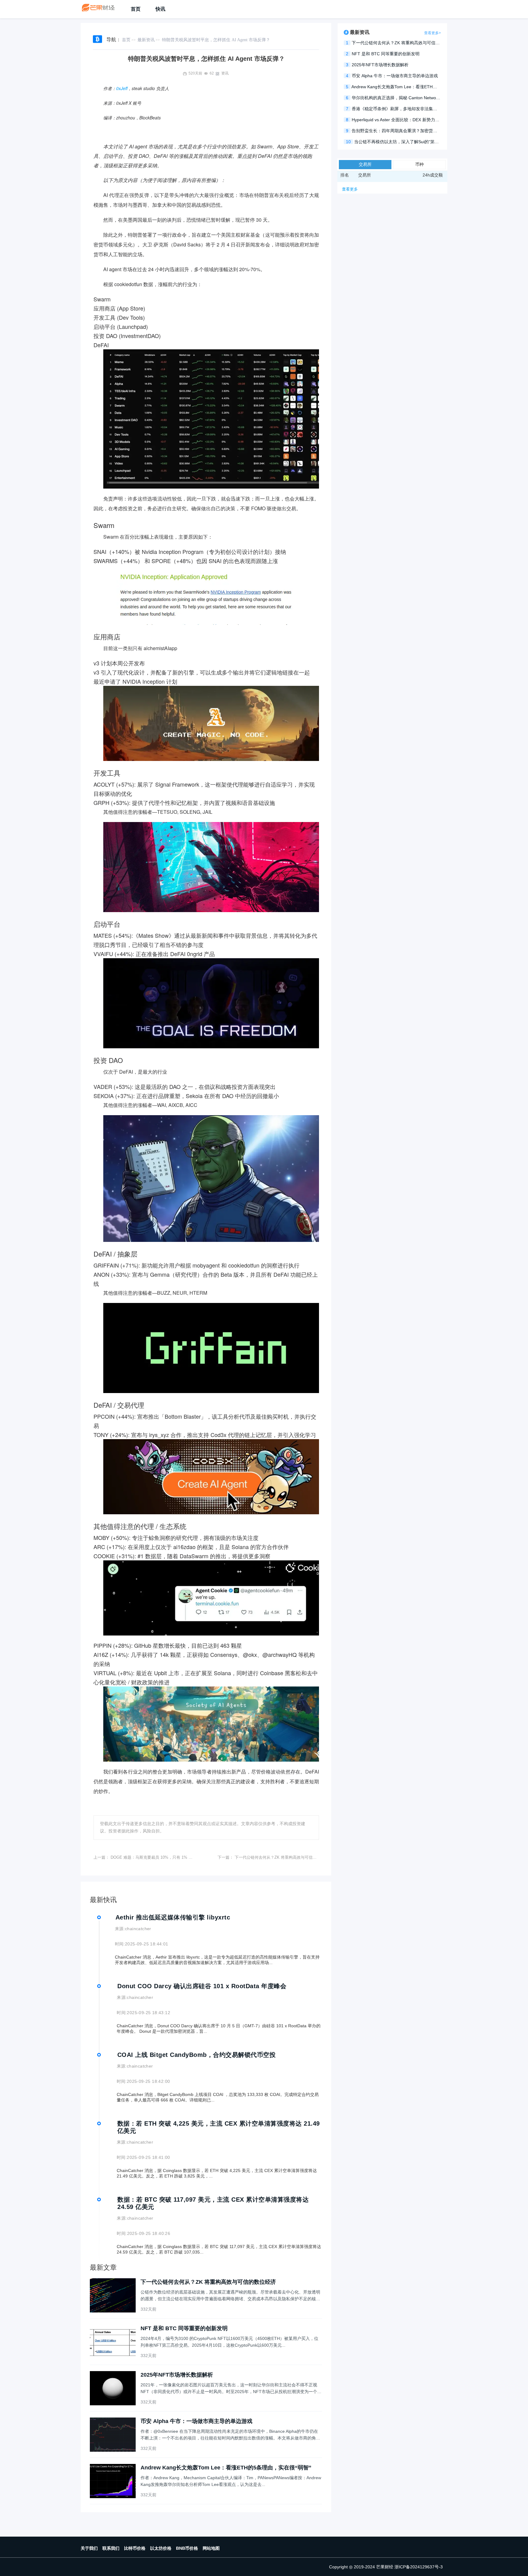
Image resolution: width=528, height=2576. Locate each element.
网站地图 (211, 2548)
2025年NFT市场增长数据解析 (177, 2375)
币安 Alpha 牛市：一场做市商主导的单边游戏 (196, 2421)
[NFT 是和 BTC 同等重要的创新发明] (113, 2342)
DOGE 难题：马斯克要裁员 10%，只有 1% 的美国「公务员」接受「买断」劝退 (181, 1857)
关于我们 (89, 2548)
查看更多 (350, 189)
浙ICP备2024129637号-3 (419, 2567)
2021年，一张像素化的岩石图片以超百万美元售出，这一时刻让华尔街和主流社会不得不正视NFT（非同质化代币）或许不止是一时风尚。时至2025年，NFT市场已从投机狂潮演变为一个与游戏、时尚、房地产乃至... (231, 2389)
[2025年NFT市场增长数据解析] (113, 2388)
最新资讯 (146, 40)
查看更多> (433, 33)
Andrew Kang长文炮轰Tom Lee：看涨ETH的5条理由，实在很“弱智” (226, 2468)
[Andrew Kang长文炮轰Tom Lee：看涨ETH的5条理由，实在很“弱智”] (113, 2481)
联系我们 (111, 2548)
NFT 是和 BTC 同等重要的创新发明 (184, 2328)
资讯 (225, 73)
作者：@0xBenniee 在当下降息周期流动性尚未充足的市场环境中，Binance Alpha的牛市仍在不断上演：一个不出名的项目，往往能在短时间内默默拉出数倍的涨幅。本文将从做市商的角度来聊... (230, 2435)
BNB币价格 (187, 2548)
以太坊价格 (161, 2548)
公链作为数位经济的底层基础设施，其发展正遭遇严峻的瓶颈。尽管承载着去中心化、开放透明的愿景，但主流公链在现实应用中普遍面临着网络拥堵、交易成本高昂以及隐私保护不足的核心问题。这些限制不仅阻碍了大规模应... (230, 2296)
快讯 (160, 9)
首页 (136, 9)
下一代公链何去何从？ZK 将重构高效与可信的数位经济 (284, 1857)
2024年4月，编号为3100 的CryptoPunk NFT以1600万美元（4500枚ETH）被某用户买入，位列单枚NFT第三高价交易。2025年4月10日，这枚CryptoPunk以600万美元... (229, 2342)
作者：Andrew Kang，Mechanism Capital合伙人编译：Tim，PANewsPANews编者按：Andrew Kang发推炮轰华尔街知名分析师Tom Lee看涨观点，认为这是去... (231, 2481)
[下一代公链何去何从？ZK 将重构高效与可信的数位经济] (113, 2295)
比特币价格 (135, 2548)
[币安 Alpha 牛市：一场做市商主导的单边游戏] (113, 2435)
